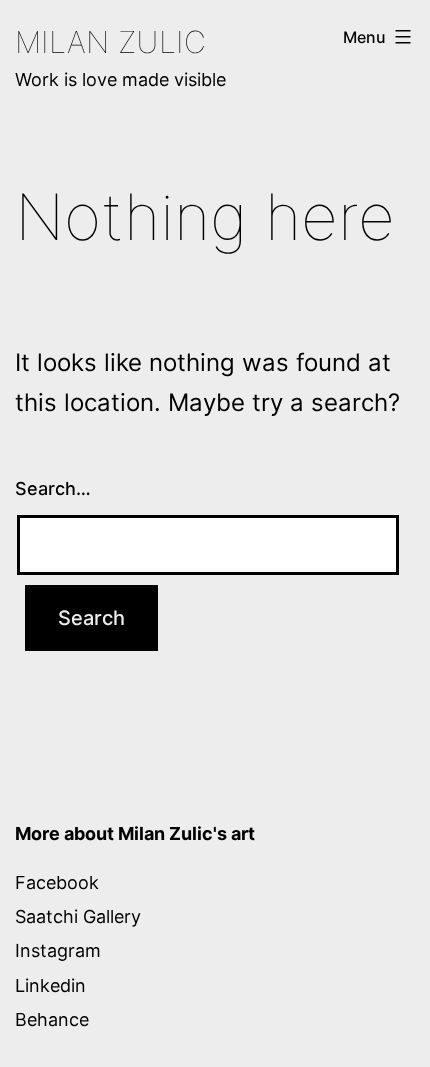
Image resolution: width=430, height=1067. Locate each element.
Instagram (58, 950)
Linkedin (50, 985)
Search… (53, 488)
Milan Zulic (110, 42)
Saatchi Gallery (78, 916)
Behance (52, 1019)
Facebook (57, 882)
